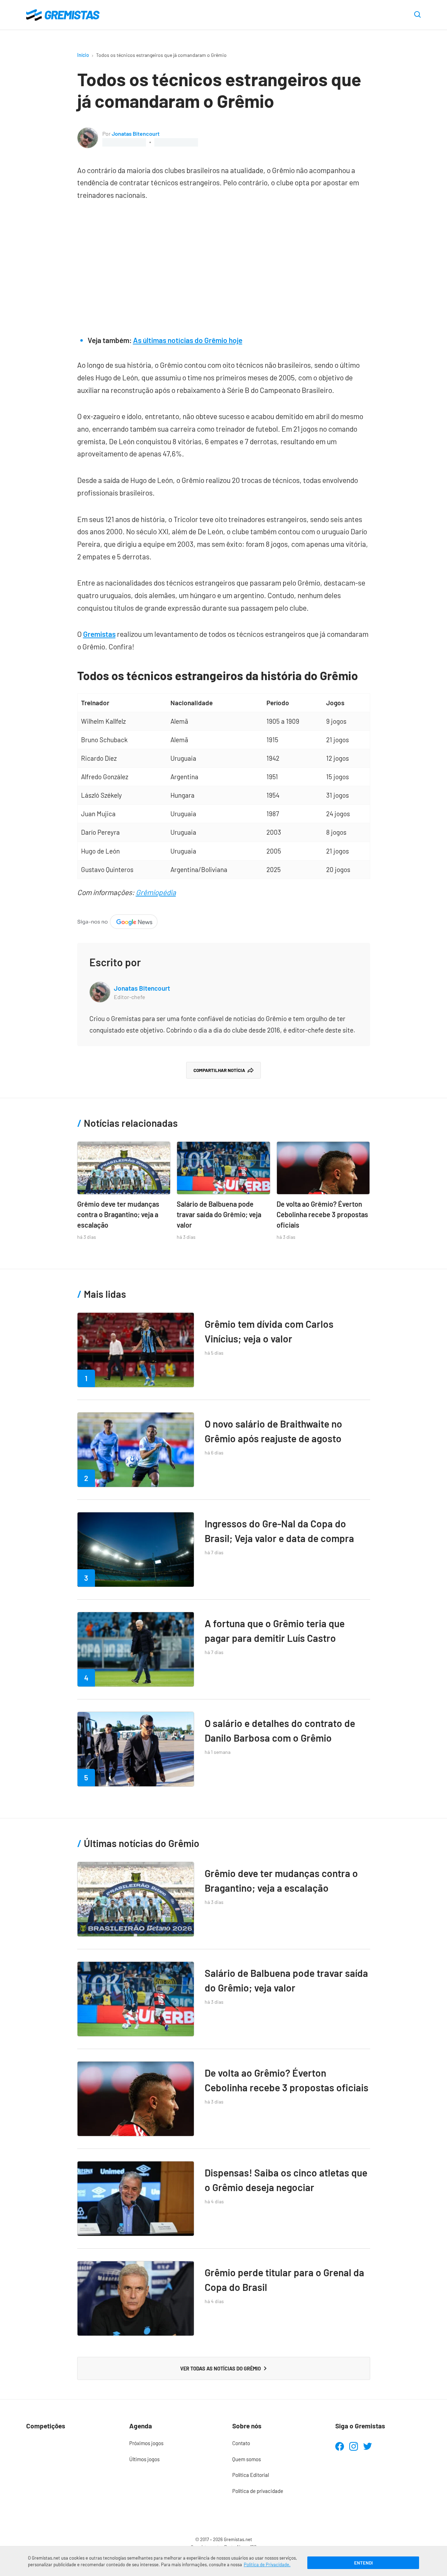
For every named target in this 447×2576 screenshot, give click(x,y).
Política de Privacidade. (267, 2564)
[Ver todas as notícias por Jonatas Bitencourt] (88, 133)
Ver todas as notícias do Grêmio (221, 2368)
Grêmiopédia (156, 892)
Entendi (363, 2563)
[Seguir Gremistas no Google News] (117, 920)
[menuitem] (172, 2443)
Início (83, 55)
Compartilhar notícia (219, 1070)
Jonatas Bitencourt (136, 133)
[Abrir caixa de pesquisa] (417, 15)
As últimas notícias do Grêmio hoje (188, 340)
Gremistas (99, 634)
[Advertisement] (224, 264)
